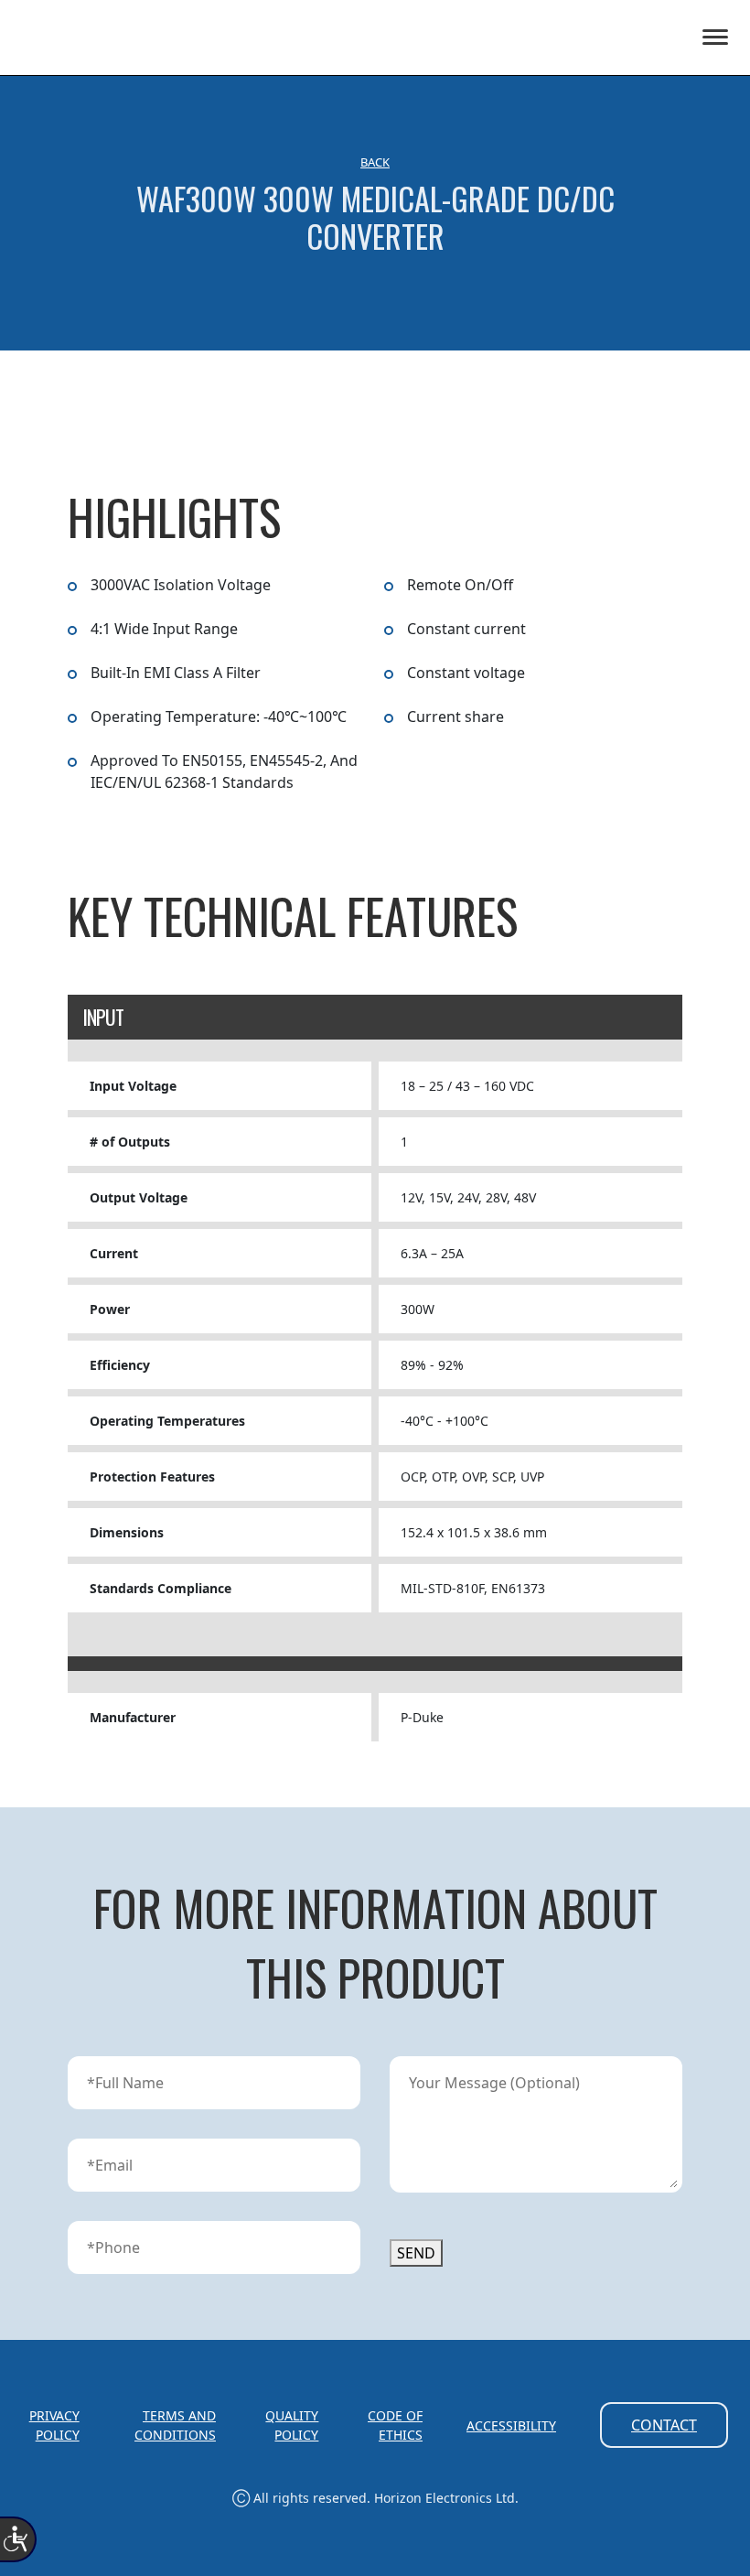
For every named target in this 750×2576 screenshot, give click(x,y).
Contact (664, 2425)
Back (375, 162)
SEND (416, 2253)
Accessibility (511, 2425)
